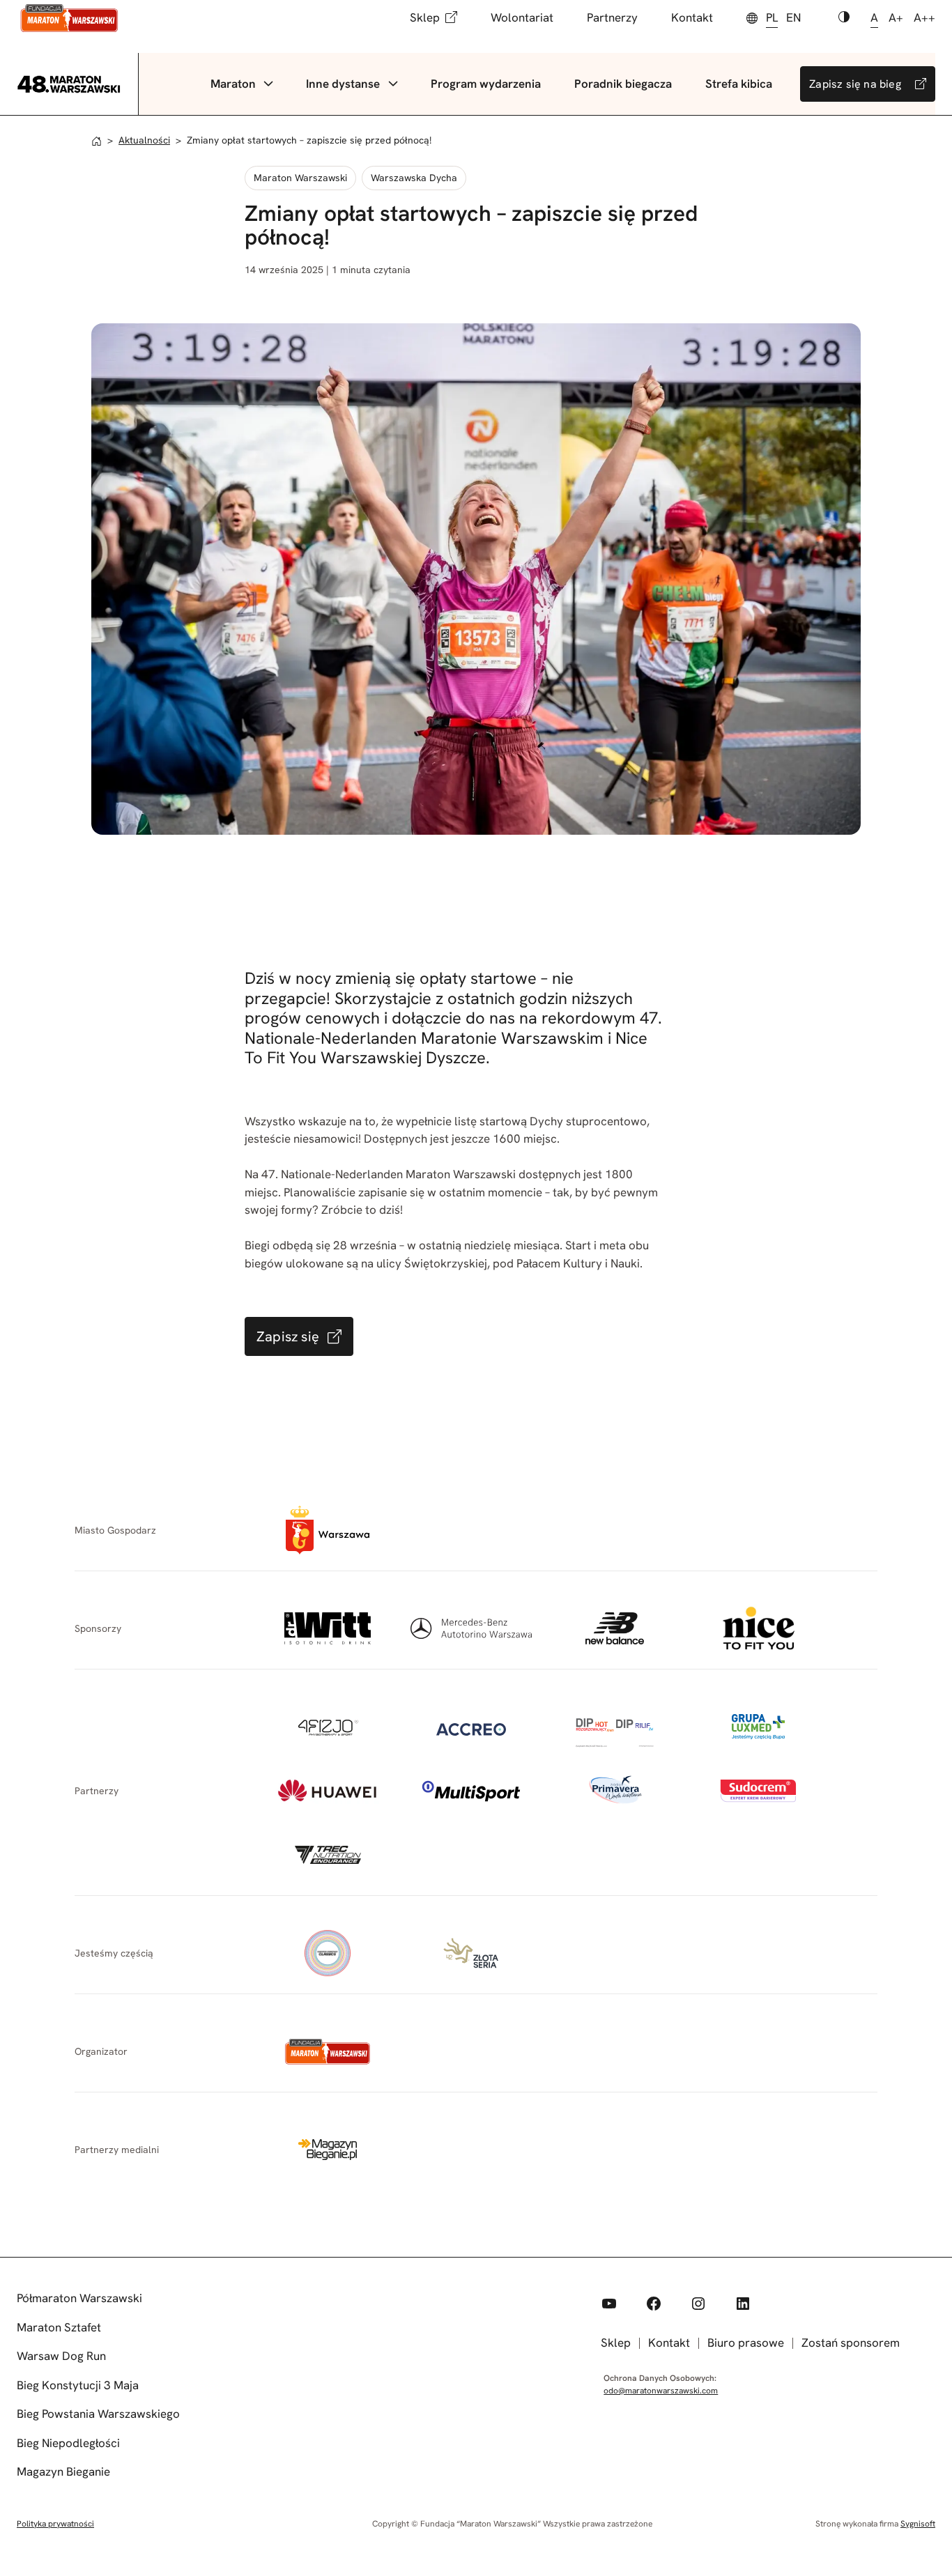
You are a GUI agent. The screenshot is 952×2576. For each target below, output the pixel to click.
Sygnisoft (918, 2524)
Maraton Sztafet (59, 2327)
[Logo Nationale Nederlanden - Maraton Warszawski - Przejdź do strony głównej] (69, 18)
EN (793, 17)
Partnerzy (612, 17)
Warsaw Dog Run (61, 2356)
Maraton (233, 84)
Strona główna (97, 141)
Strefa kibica (739, 84)
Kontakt (692, 17)
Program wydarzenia (486, 84)
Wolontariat (522, 17)
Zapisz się (288, 1336)
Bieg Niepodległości (68, 2443)
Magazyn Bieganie (63, 2471)
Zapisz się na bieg (855, 84)
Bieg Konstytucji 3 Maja (78, 2385)
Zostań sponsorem (851, 2343)
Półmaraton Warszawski (79, 2298)
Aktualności (144, 140)
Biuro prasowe (746, 2343)
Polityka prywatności (55, 2524)
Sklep (425, 17)
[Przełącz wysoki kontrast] (844, 18)
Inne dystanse (343, 84)
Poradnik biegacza (623, 84)
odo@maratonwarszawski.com (661, 2391)
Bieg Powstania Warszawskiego (98, 2414)
